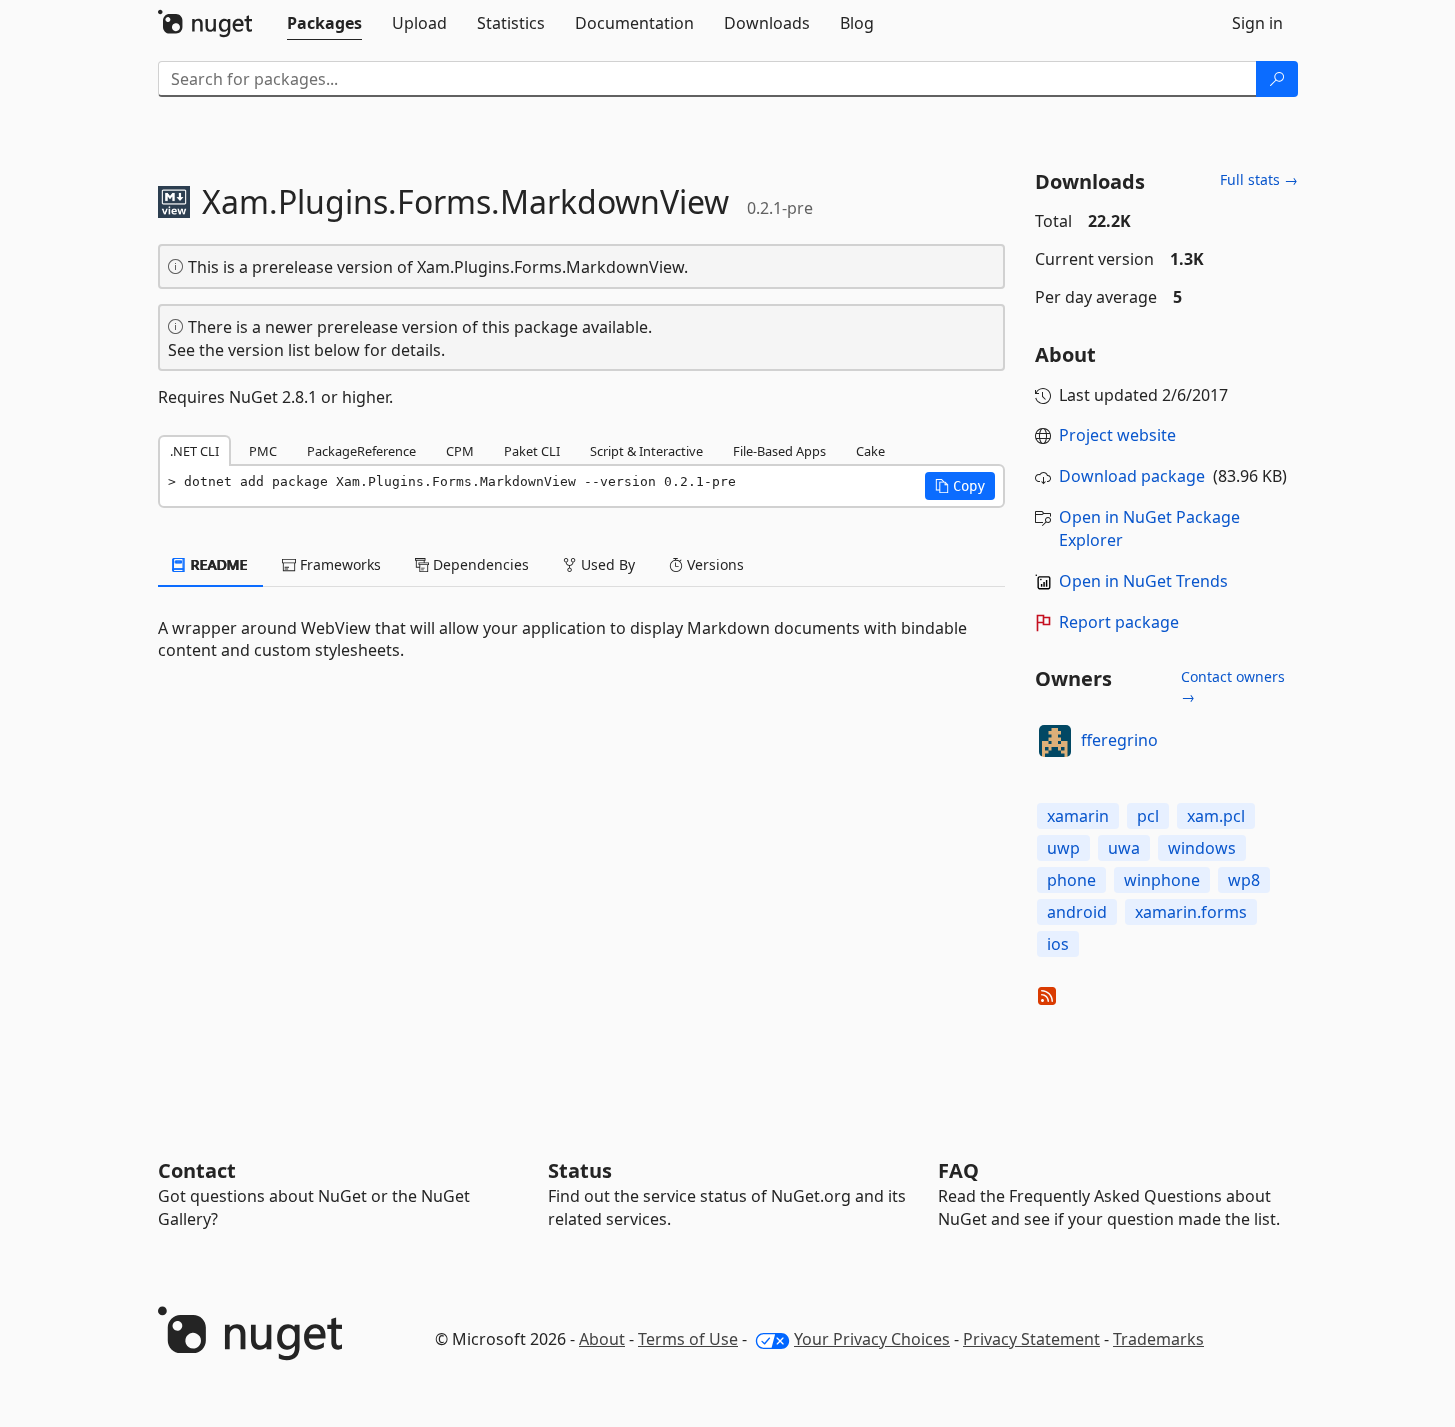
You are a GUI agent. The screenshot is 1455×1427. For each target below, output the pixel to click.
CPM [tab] (460, 451)
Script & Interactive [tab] (646, 451)
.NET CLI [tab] (194, 451)
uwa (1124, 848)
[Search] (1277, 79)
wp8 (1244, 880)
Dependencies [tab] (479, 564)
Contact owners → (1233, 686)
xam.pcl (1216, 816)
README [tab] (217, 564)
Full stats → (1259, 179)
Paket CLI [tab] (532, 451)
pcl (1148, 816)
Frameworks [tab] (338, 564)
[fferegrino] (1055, 741)
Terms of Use (688, 1339)
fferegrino (1119, 740)
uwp (1063, 848)
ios (1058, 944)
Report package (1119, 622)
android (1077, 912)
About (602, 1339)
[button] (960, 486)
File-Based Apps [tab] (779, 451)
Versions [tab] (713, 564)
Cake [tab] (870, 451)
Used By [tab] (606, 564)
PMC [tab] (263, 451)
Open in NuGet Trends (1143, 581)
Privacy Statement (1031, 1339)
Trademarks (1158, 1339)
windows (1202, 848)
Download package (1132, 476)
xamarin (1078, 816)
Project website (1117, 435)
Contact (197, 1170)
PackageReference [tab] (361, 451)
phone (1071, 880)
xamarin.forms (1191, 912)
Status (580, 1170)
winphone (1162, 880)
